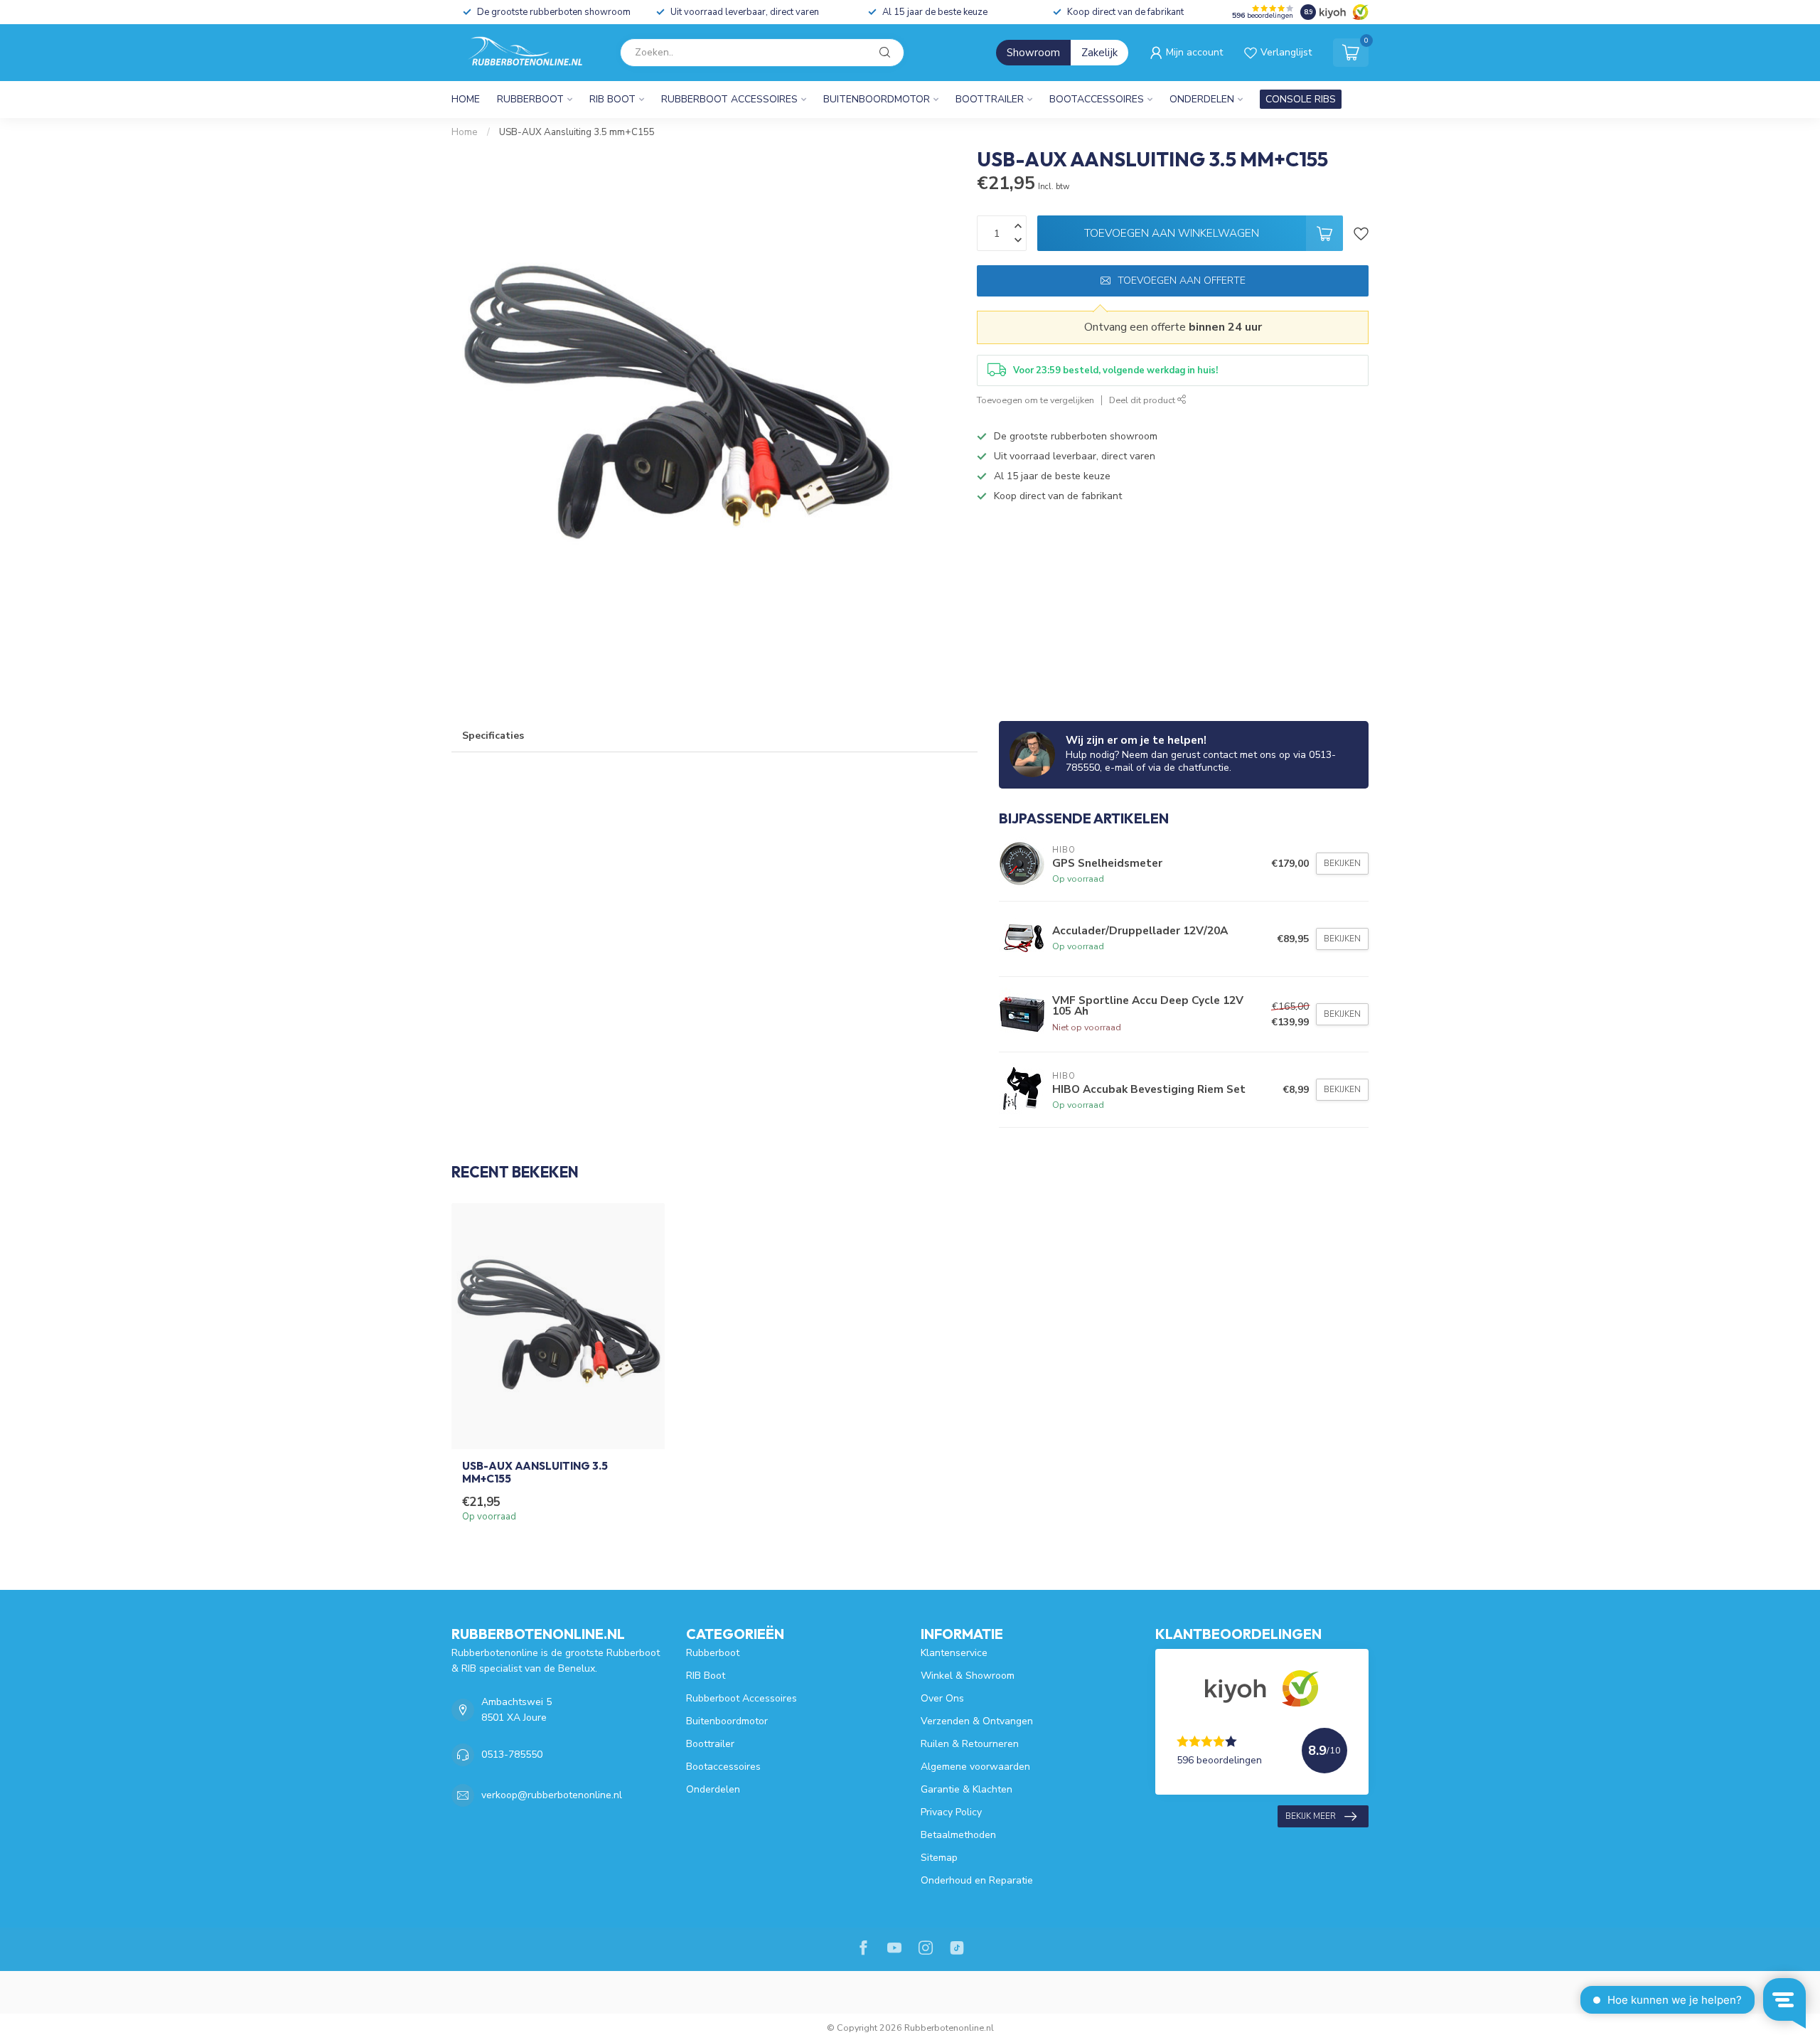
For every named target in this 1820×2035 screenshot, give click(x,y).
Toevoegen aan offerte (1182, 281)
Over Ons (942, 1698)
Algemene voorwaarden (975, 1767)
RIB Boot (612, 99)
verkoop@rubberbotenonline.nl (552, 1795)
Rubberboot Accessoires (729, 99)
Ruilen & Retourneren (970, 1744)
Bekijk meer (1311, 1816)
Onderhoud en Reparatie (977, 1880)
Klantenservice (954, 1653)
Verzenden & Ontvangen (977, 1721)
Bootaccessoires (1097, 99)
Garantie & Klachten (967, 1789)
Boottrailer (990, 99)
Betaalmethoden (958, 1835)
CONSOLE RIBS (1301, 99)
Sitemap (939, 1858)
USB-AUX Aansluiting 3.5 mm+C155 (577, 132)
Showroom (1033, 53)
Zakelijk (1099, 53)
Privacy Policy (951, 1812)
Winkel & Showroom (968, 1676)
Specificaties (493, 736)
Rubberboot (530, 99)
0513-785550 (512, 1754)
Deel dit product (1143, 400)
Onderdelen (1202, 99)
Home (466, 99)
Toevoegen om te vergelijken (1035, 400)
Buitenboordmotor (877, 99)
